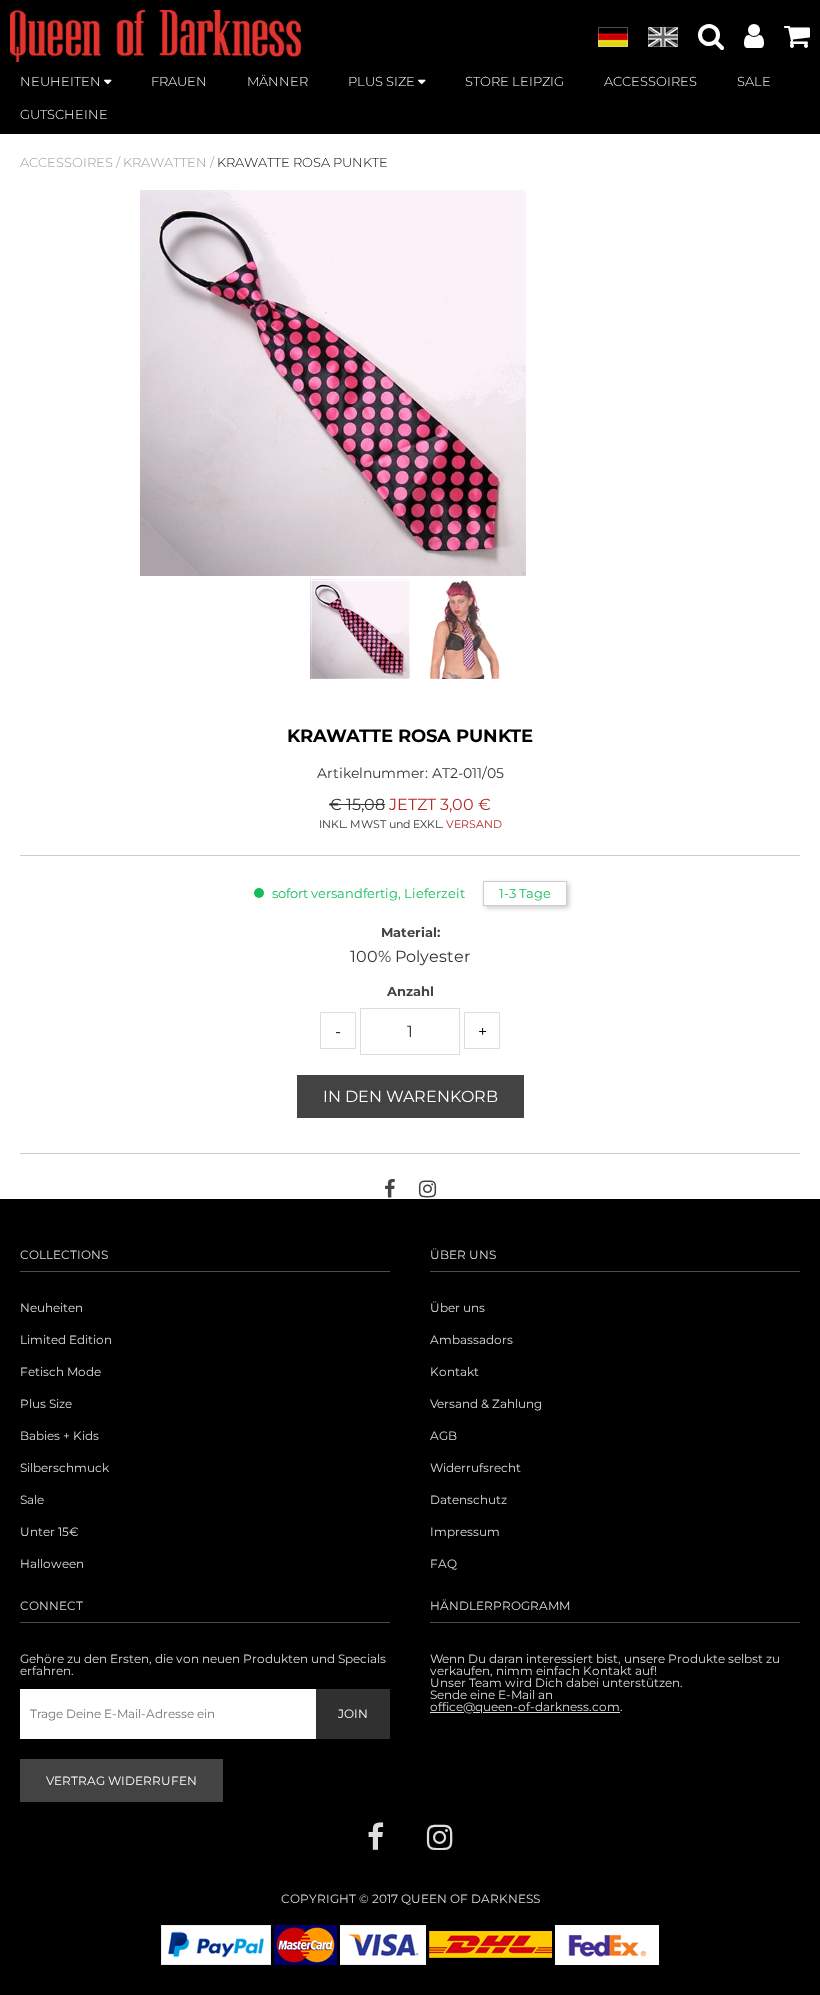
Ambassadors (471, 1340)
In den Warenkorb (410, 1096)
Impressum (465, 1532)
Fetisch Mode (60, 1372)
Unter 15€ (49, 1532)
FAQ (443, 1564)
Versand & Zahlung (486, 1404)
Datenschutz (468, 1500)
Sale (32, 1500)
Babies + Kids (59, 1436)
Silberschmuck (64, 1468)
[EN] (663, 38)
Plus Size (46, 1404)
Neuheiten (51, 1308)
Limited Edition (66, 1340)
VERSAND (474, 824)
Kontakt (454, 1372)
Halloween (52, 1564)
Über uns (457, 1308)
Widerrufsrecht (475, 1468)
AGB (443, 1436)
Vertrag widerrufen (121, 1780)
